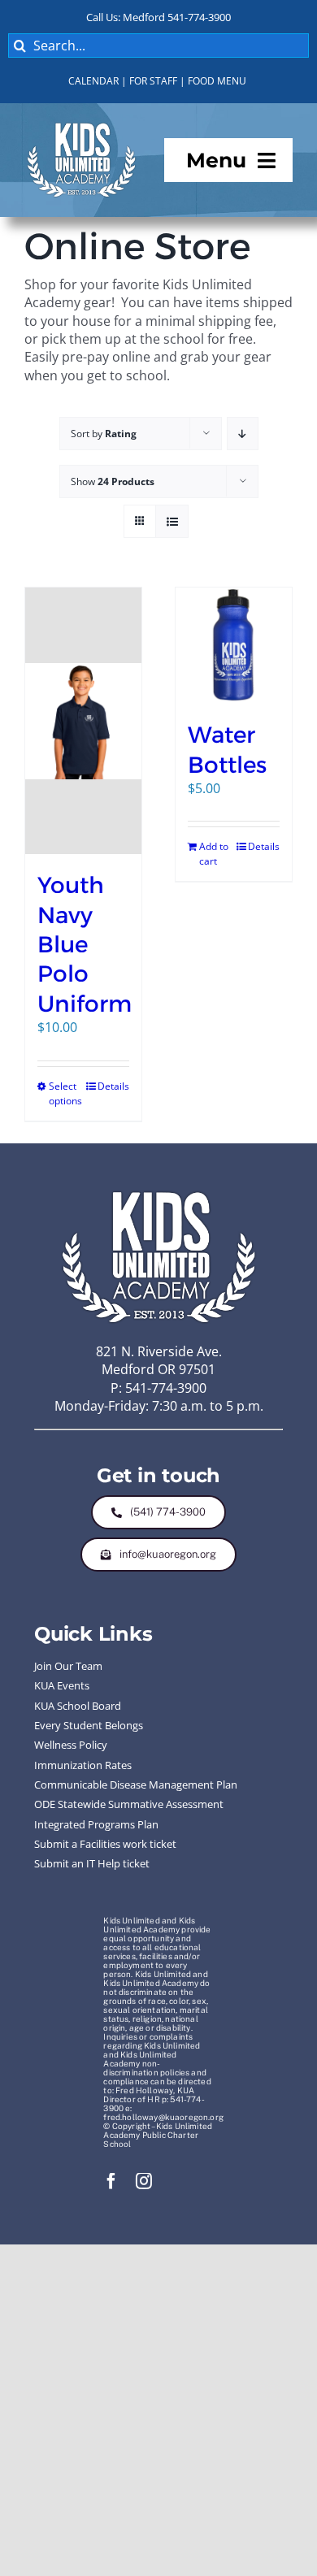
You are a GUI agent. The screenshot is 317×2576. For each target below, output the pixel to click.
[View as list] (172, 521)
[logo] (81, 126)
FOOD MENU (217, 81)
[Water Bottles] (234, 646)
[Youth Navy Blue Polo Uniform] (83, 721)
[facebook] (111, 2181)
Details (113, 1086)
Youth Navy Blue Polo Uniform (85, 944)
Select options (65, 1093)
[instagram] (144, 2181)
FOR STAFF (153, 81)
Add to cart (214, 854)
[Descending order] (243, 434)
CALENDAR (93, 81)
